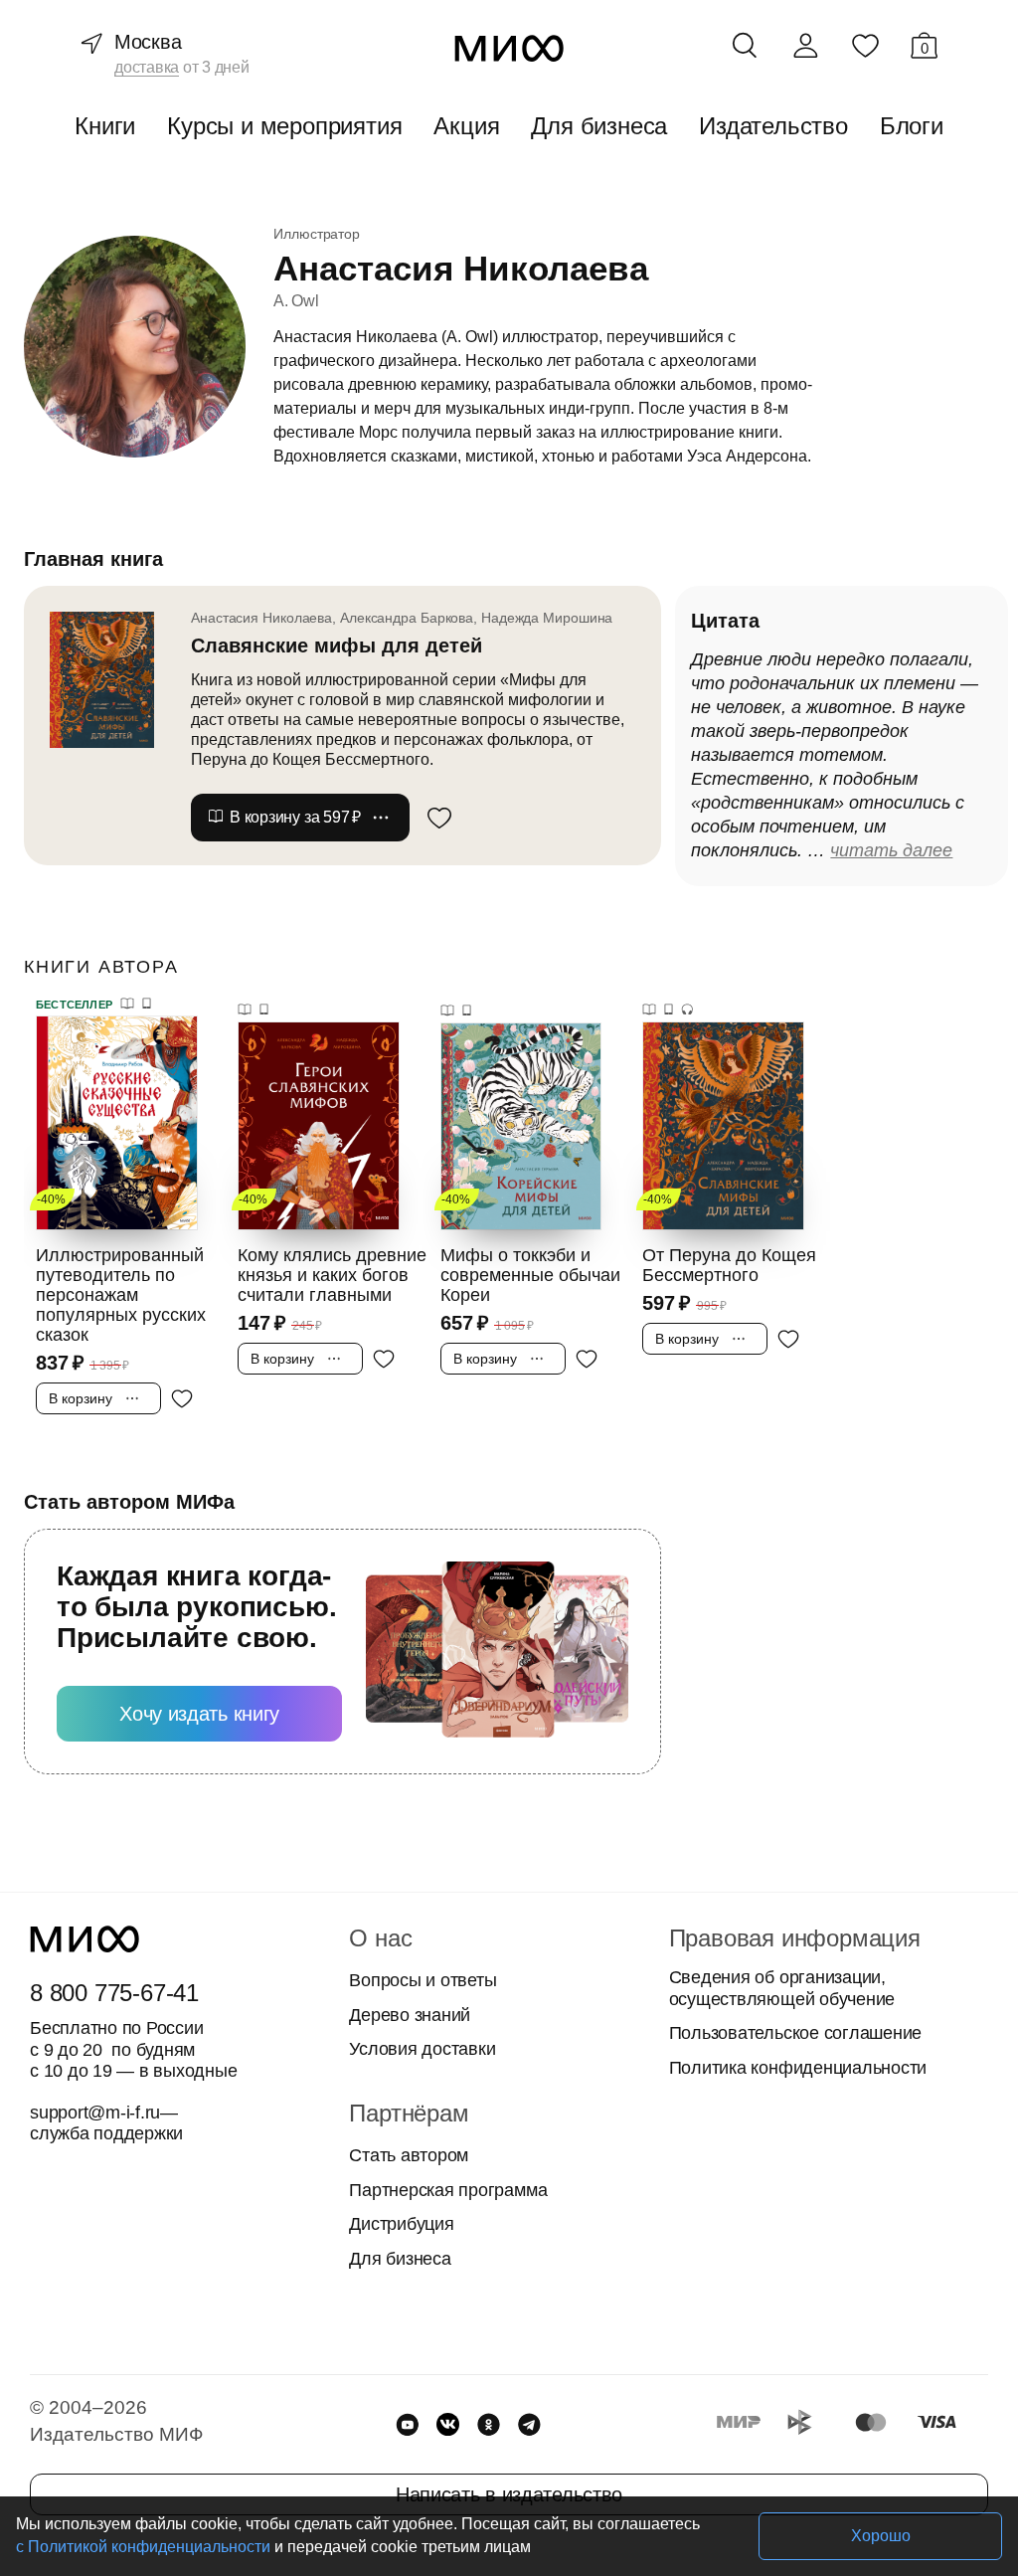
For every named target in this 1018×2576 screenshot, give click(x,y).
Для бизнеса (599, 126)
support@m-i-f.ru (95, 2113)
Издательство (773, 126)
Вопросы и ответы (423, 1980)
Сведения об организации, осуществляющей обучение (782, 1988)
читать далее (891, 850)
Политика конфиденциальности (798, 2068)
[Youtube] (407, 2424)
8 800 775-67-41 (114, 1993)
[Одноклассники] (489, 2424)
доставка (147, 68)
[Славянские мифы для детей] (111, 679)
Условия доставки (422, 2049)
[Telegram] (529, 2424)
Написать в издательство (509, 2494)
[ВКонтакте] (448, 2424)
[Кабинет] (805, 46)
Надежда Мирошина (547, 618)
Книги (105, 126)
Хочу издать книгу (199, 1714)
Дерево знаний (410, 2015)
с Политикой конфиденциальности (143, 2547)
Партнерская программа (448, 2190)
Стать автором (409, 2155)
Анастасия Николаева (261, 618)
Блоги (912, 126)
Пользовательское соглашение (796, 2033)
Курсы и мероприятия (284, 126)
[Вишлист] (865, 45)
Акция (466, 126)
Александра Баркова (407, 618)
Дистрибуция (401, 2224)
